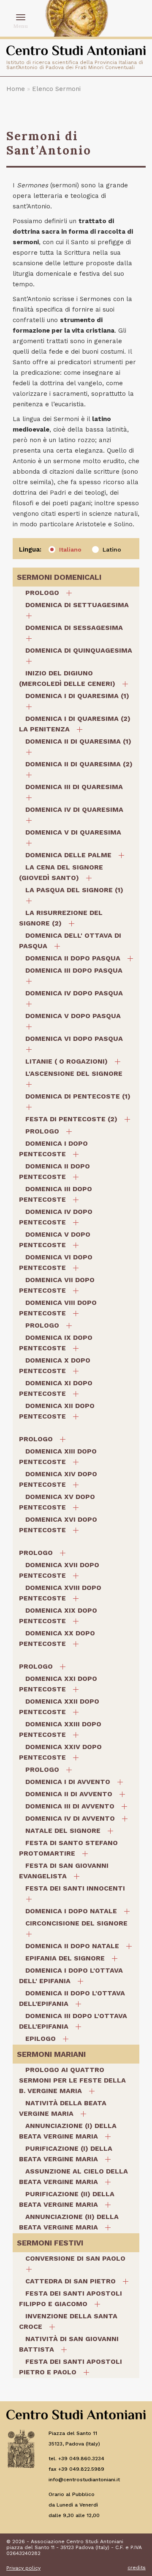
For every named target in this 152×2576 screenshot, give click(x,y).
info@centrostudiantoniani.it (84, 2480)
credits (137, 2568)
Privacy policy (23, 2568)
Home (16, 89)
